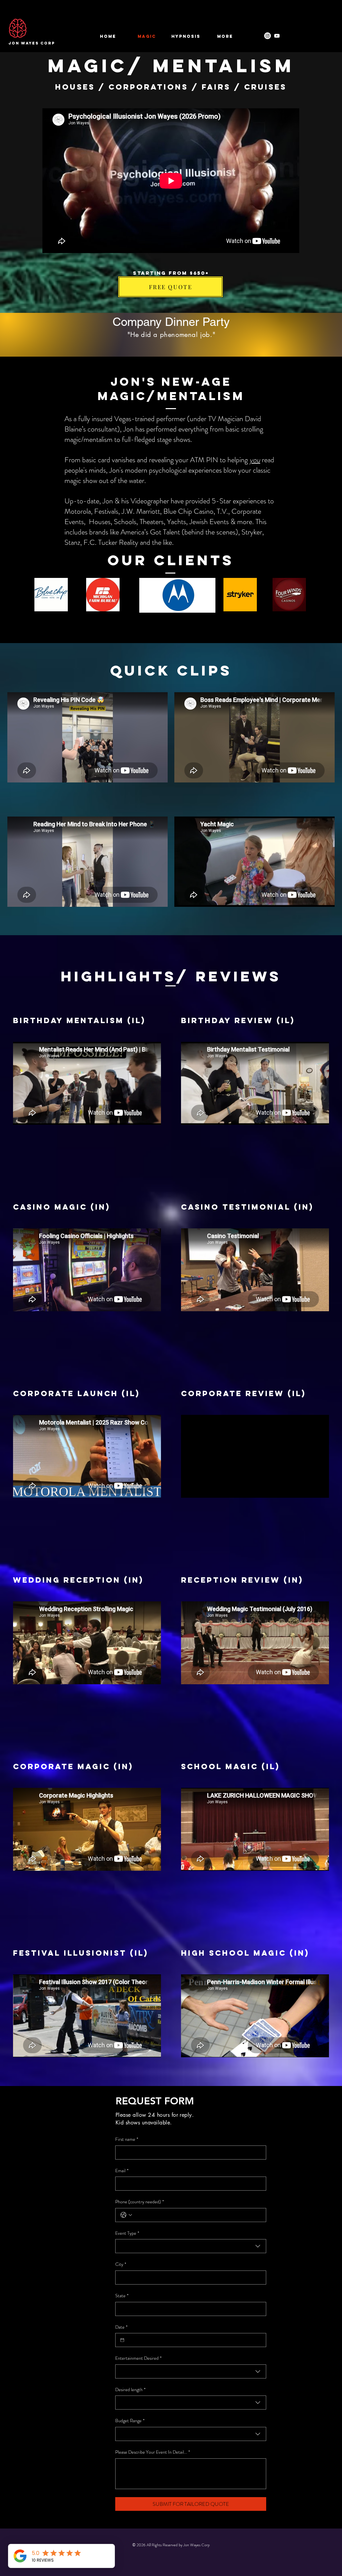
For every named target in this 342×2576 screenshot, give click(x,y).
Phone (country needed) (140, 2202)
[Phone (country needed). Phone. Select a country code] (126, 2215)
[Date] (122, 2340)
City (121, 2264)
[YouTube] (277, 36)
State (122, 2296)
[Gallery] (268, 36)
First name (127, 2139)
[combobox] (191, 2246)
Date (121, 2327)
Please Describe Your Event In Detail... (153, 2452)
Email (122, 2171)
